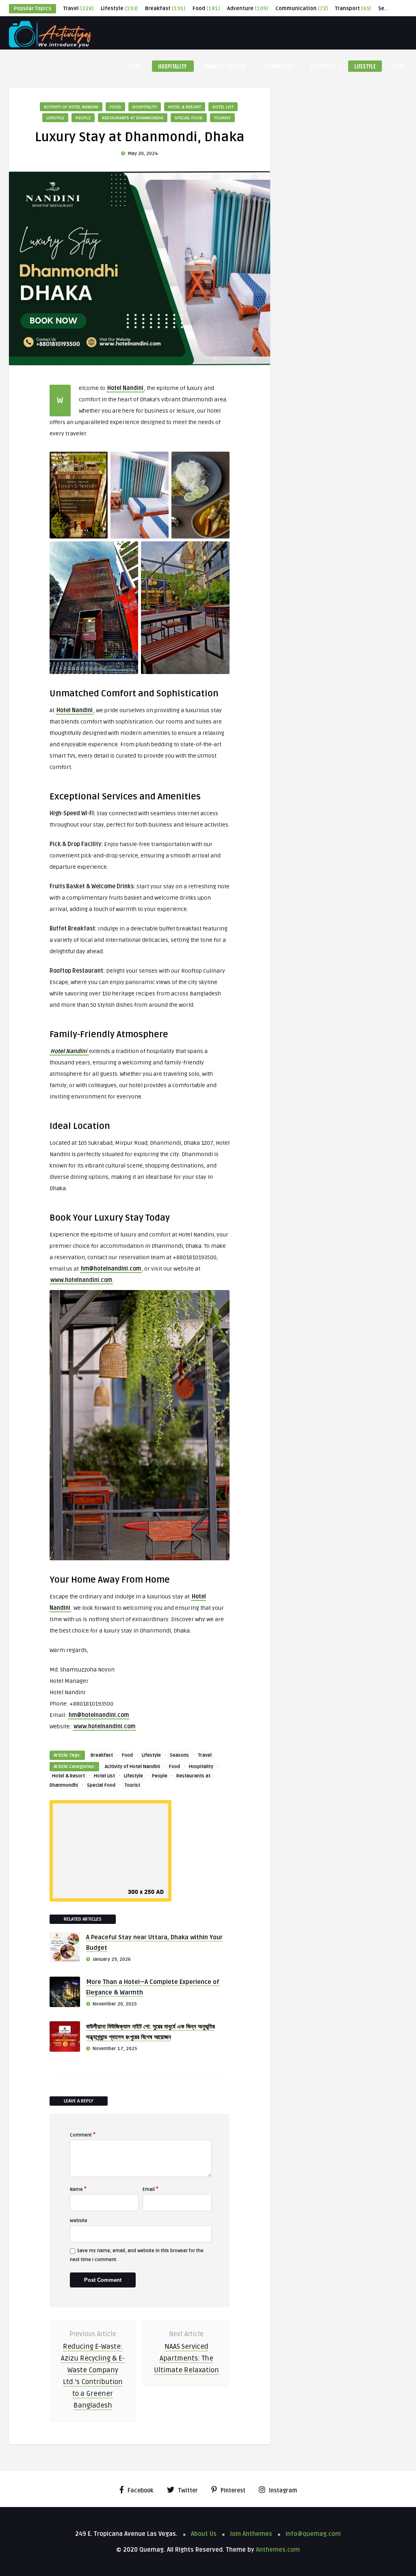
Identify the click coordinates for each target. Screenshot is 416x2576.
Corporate (323, 66)
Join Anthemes (251, 2534)
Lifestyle (119, 9)
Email (151, 2189)
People (83, 118)
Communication (302, 9)
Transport (353, 9)
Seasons (179, 1755)
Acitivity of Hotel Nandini (71, 107)
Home (135, 66)
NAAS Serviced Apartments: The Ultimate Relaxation (186, 2358)
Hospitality (172, 66)
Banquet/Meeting (225, 66)
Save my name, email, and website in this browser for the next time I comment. (137, 2255)
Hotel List (223, 107)
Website (79, 2221)
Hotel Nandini (125, 388)
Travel (78, 9)
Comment (83, 2134)
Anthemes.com (278, 2550)
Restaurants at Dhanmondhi (133, 118)
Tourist (222, 118)
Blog (399, 66)
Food (206, 9)
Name (78, 2189)
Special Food (189, 118)
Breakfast (165, 9)
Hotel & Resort (185, 107)
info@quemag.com (313, 2534)
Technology (278, 66)
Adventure (248, 9)
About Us (204, 2534)
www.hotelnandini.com (81, 1280)
